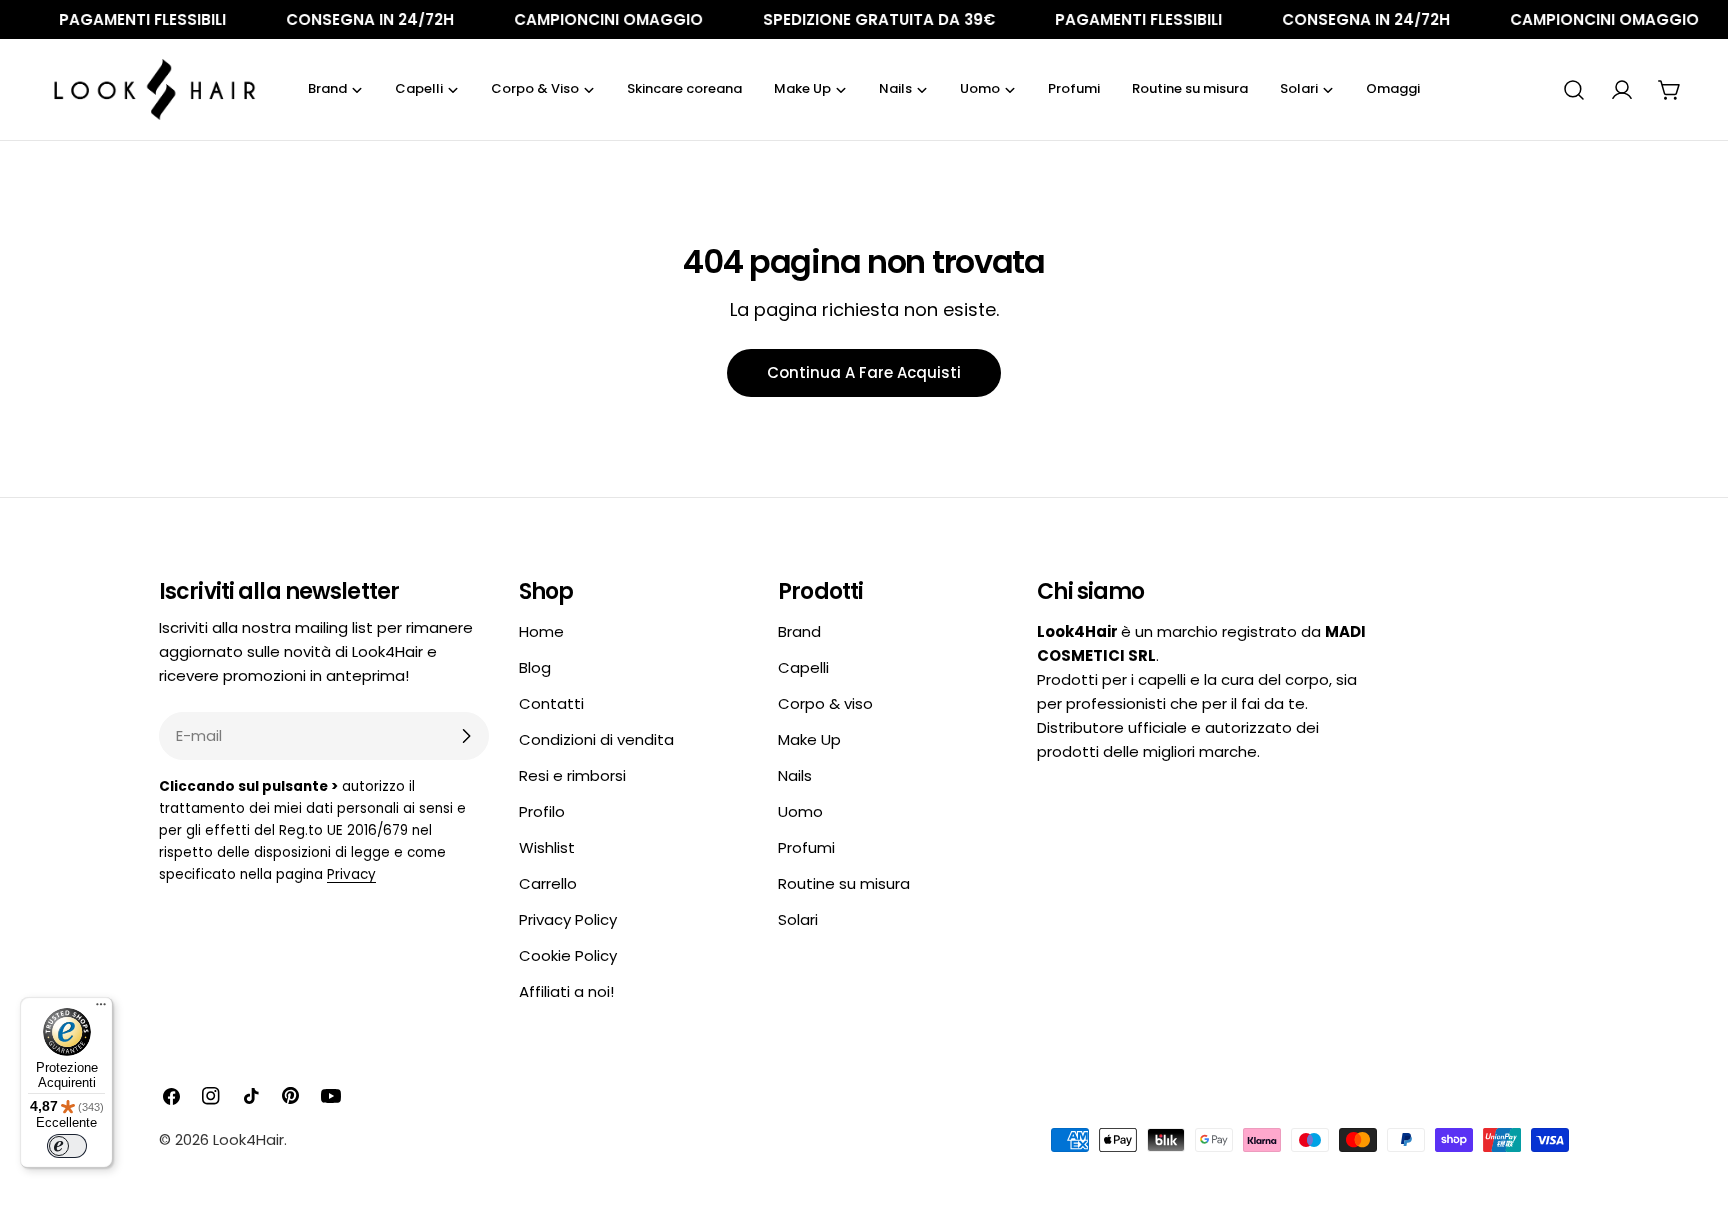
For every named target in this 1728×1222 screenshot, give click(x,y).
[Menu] (101, 1009)
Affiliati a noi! (566, 991)
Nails (795, 775)
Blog (535, 667)
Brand (799, 631)
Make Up (809, 739)
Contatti (551, 703)
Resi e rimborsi (572, 775)
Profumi (806, 847)
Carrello (548, 883)
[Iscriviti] (466, 736)
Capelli (803, 667)
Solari (798, 919)
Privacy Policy (568, 919)
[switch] (67, 1146)
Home (541, 631)
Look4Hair (248, 1139)
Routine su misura (844, 883)
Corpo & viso (825, 703)
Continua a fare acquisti (864, 372)
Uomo (800, 811)
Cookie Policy (568, 955)
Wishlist (547, 847)
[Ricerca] (1574, 90)
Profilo (542, 811)
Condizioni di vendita (596, 739)
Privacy (351, 874)
